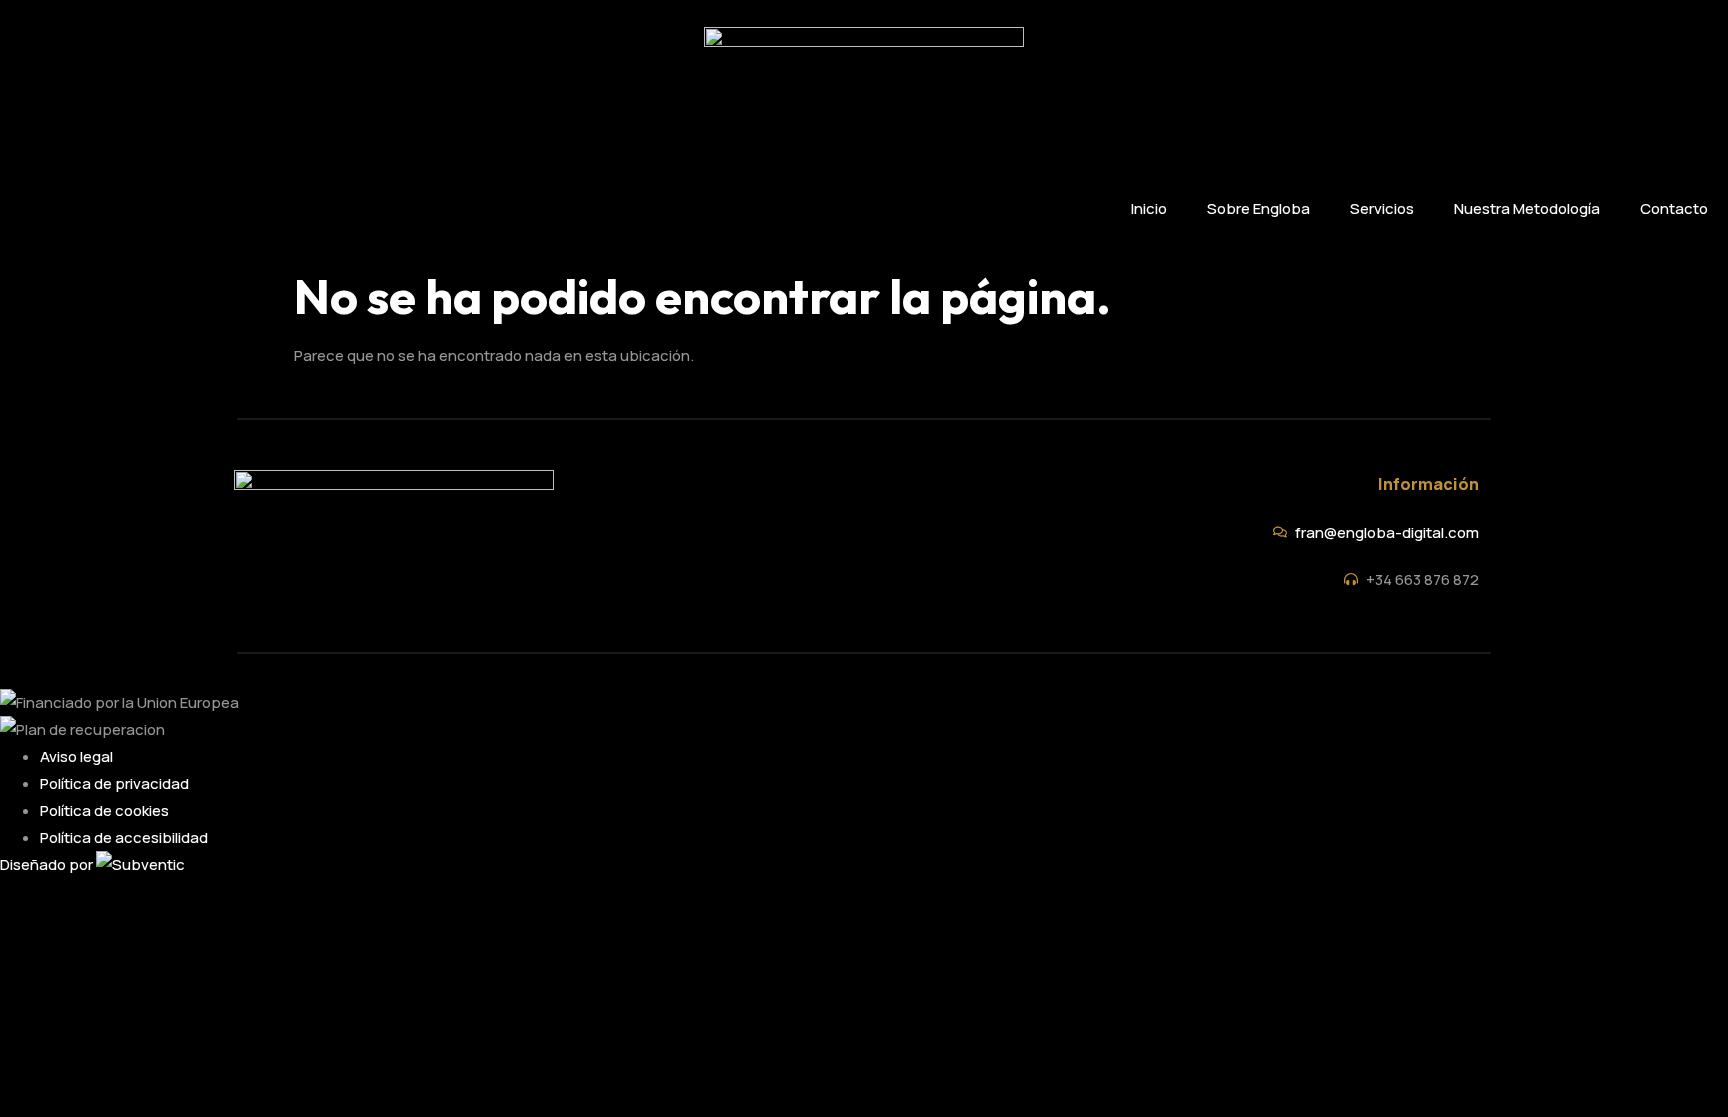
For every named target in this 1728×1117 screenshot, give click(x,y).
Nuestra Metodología (1527, 208)
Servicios (1382, 208)
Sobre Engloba (1258, 208)
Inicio (1149, 208)
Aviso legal (76, 756)
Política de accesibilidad (124, 837)
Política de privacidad (114, 783)
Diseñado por (48, 864)
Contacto (1674, 208)
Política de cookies (104, 810)
